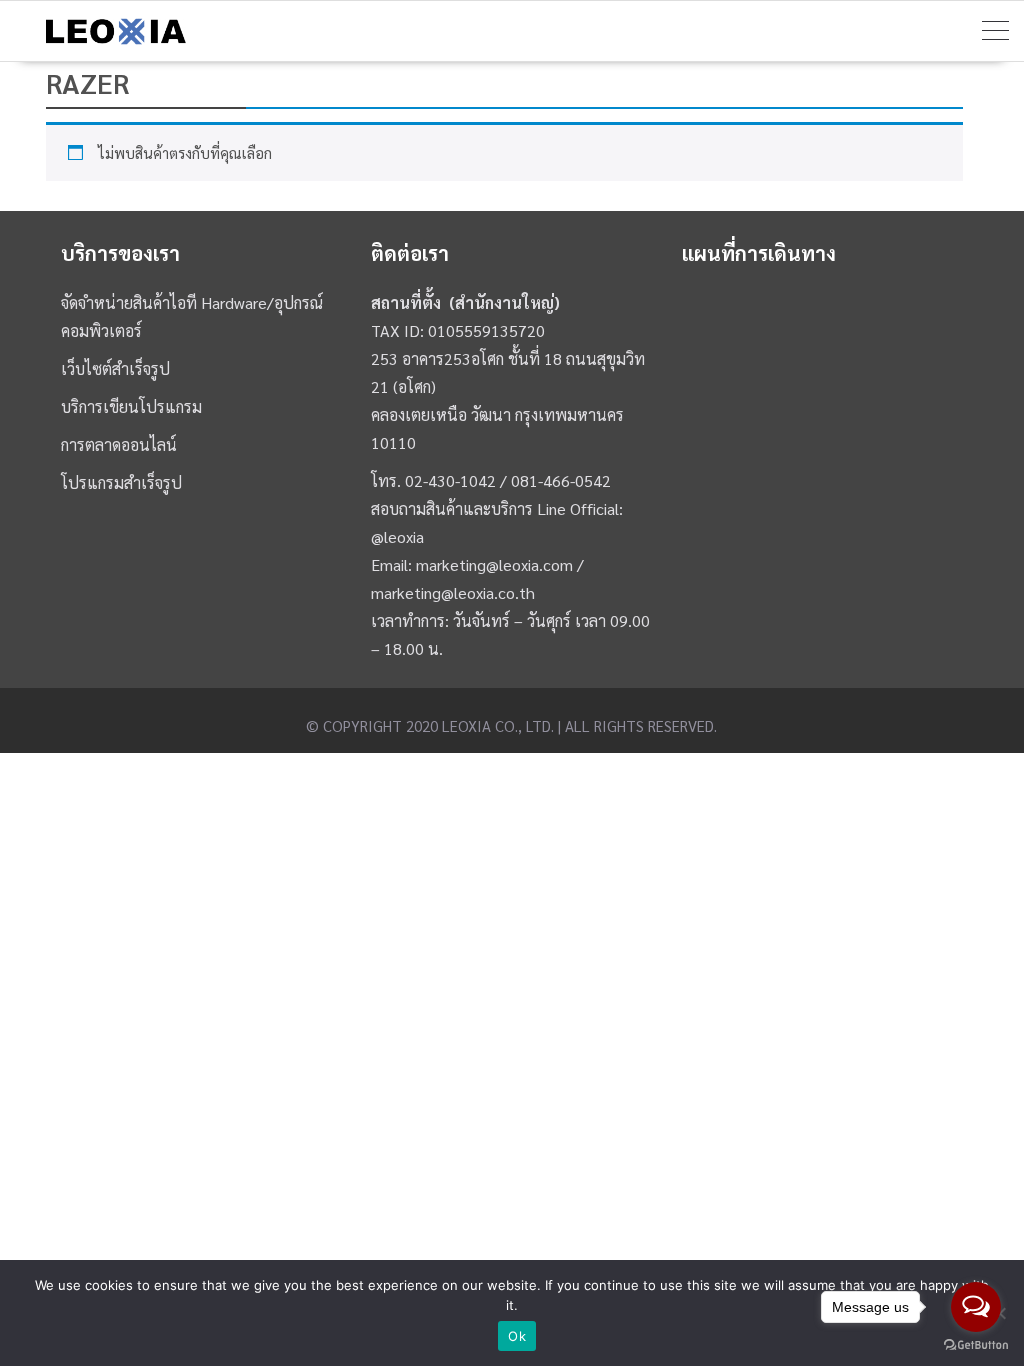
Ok (517, 1336)
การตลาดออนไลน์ (119, 444)
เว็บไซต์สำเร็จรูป (115, 368)
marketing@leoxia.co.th (453, 592)
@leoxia (397, 536)
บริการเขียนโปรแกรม (131, 406)
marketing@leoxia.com (494, 564)
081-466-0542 (561, 480)
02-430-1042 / (458, 480)
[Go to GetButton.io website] (976, 1345)
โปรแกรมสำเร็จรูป (121, 482)
